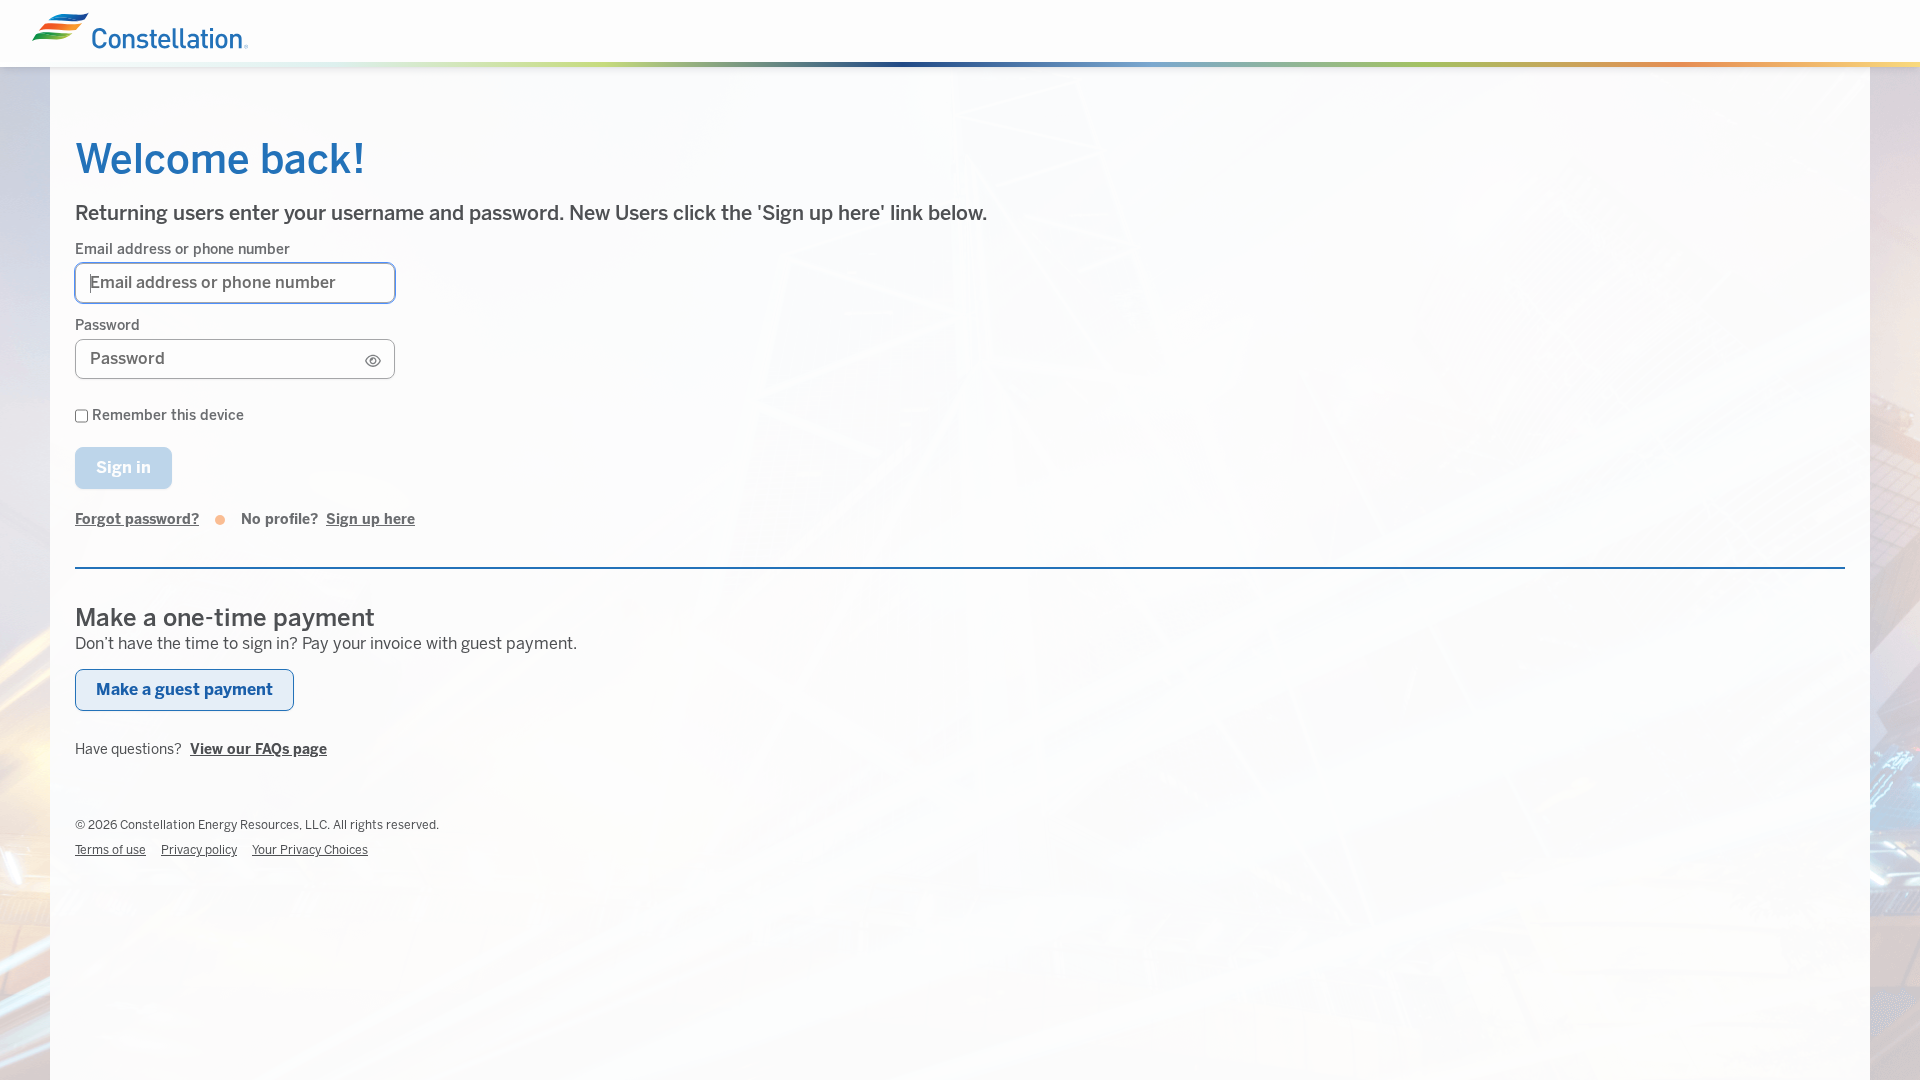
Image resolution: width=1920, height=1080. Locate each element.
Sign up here (370, 519)
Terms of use (110, 850)
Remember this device (168, 416)
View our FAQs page (258, 750)
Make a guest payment (184, 689)
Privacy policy (199, 850)
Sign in (123, 467)
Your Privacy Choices (310, 850)
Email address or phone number (182, 250)
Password (107, 326)
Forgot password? (137, 520)
